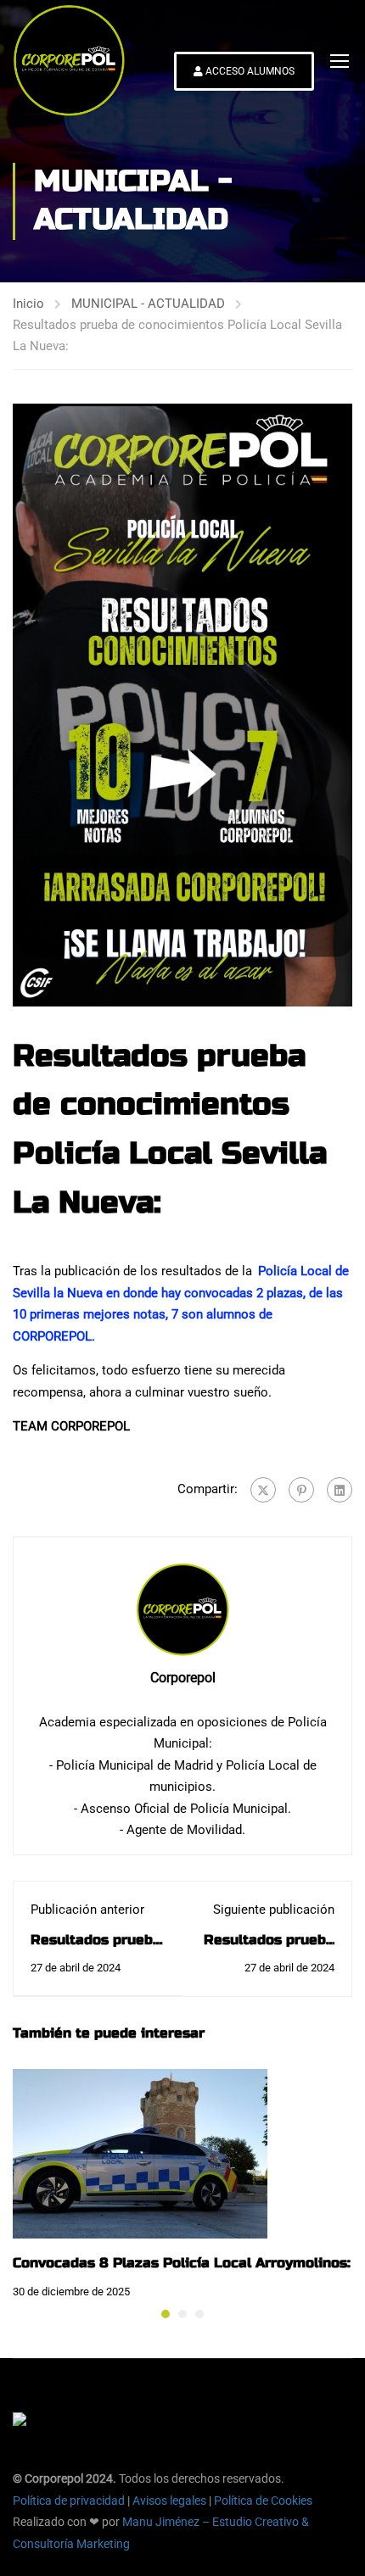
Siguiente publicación (274, 1910)
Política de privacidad (69, 2501)
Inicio (28, 304)
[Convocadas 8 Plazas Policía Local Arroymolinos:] (140, 2153)
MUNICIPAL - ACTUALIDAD (148, 304)
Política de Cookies (263, 2501)
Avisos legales (169, 2501)
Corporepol (183, 1678)
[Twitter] (263, 1490)
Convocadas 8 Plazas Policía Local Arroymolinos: (182, 2263)
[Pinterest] (301, 1490)
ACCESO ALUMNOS (249, 71)
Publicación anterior (87, 1910)
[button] (166, 2314)
